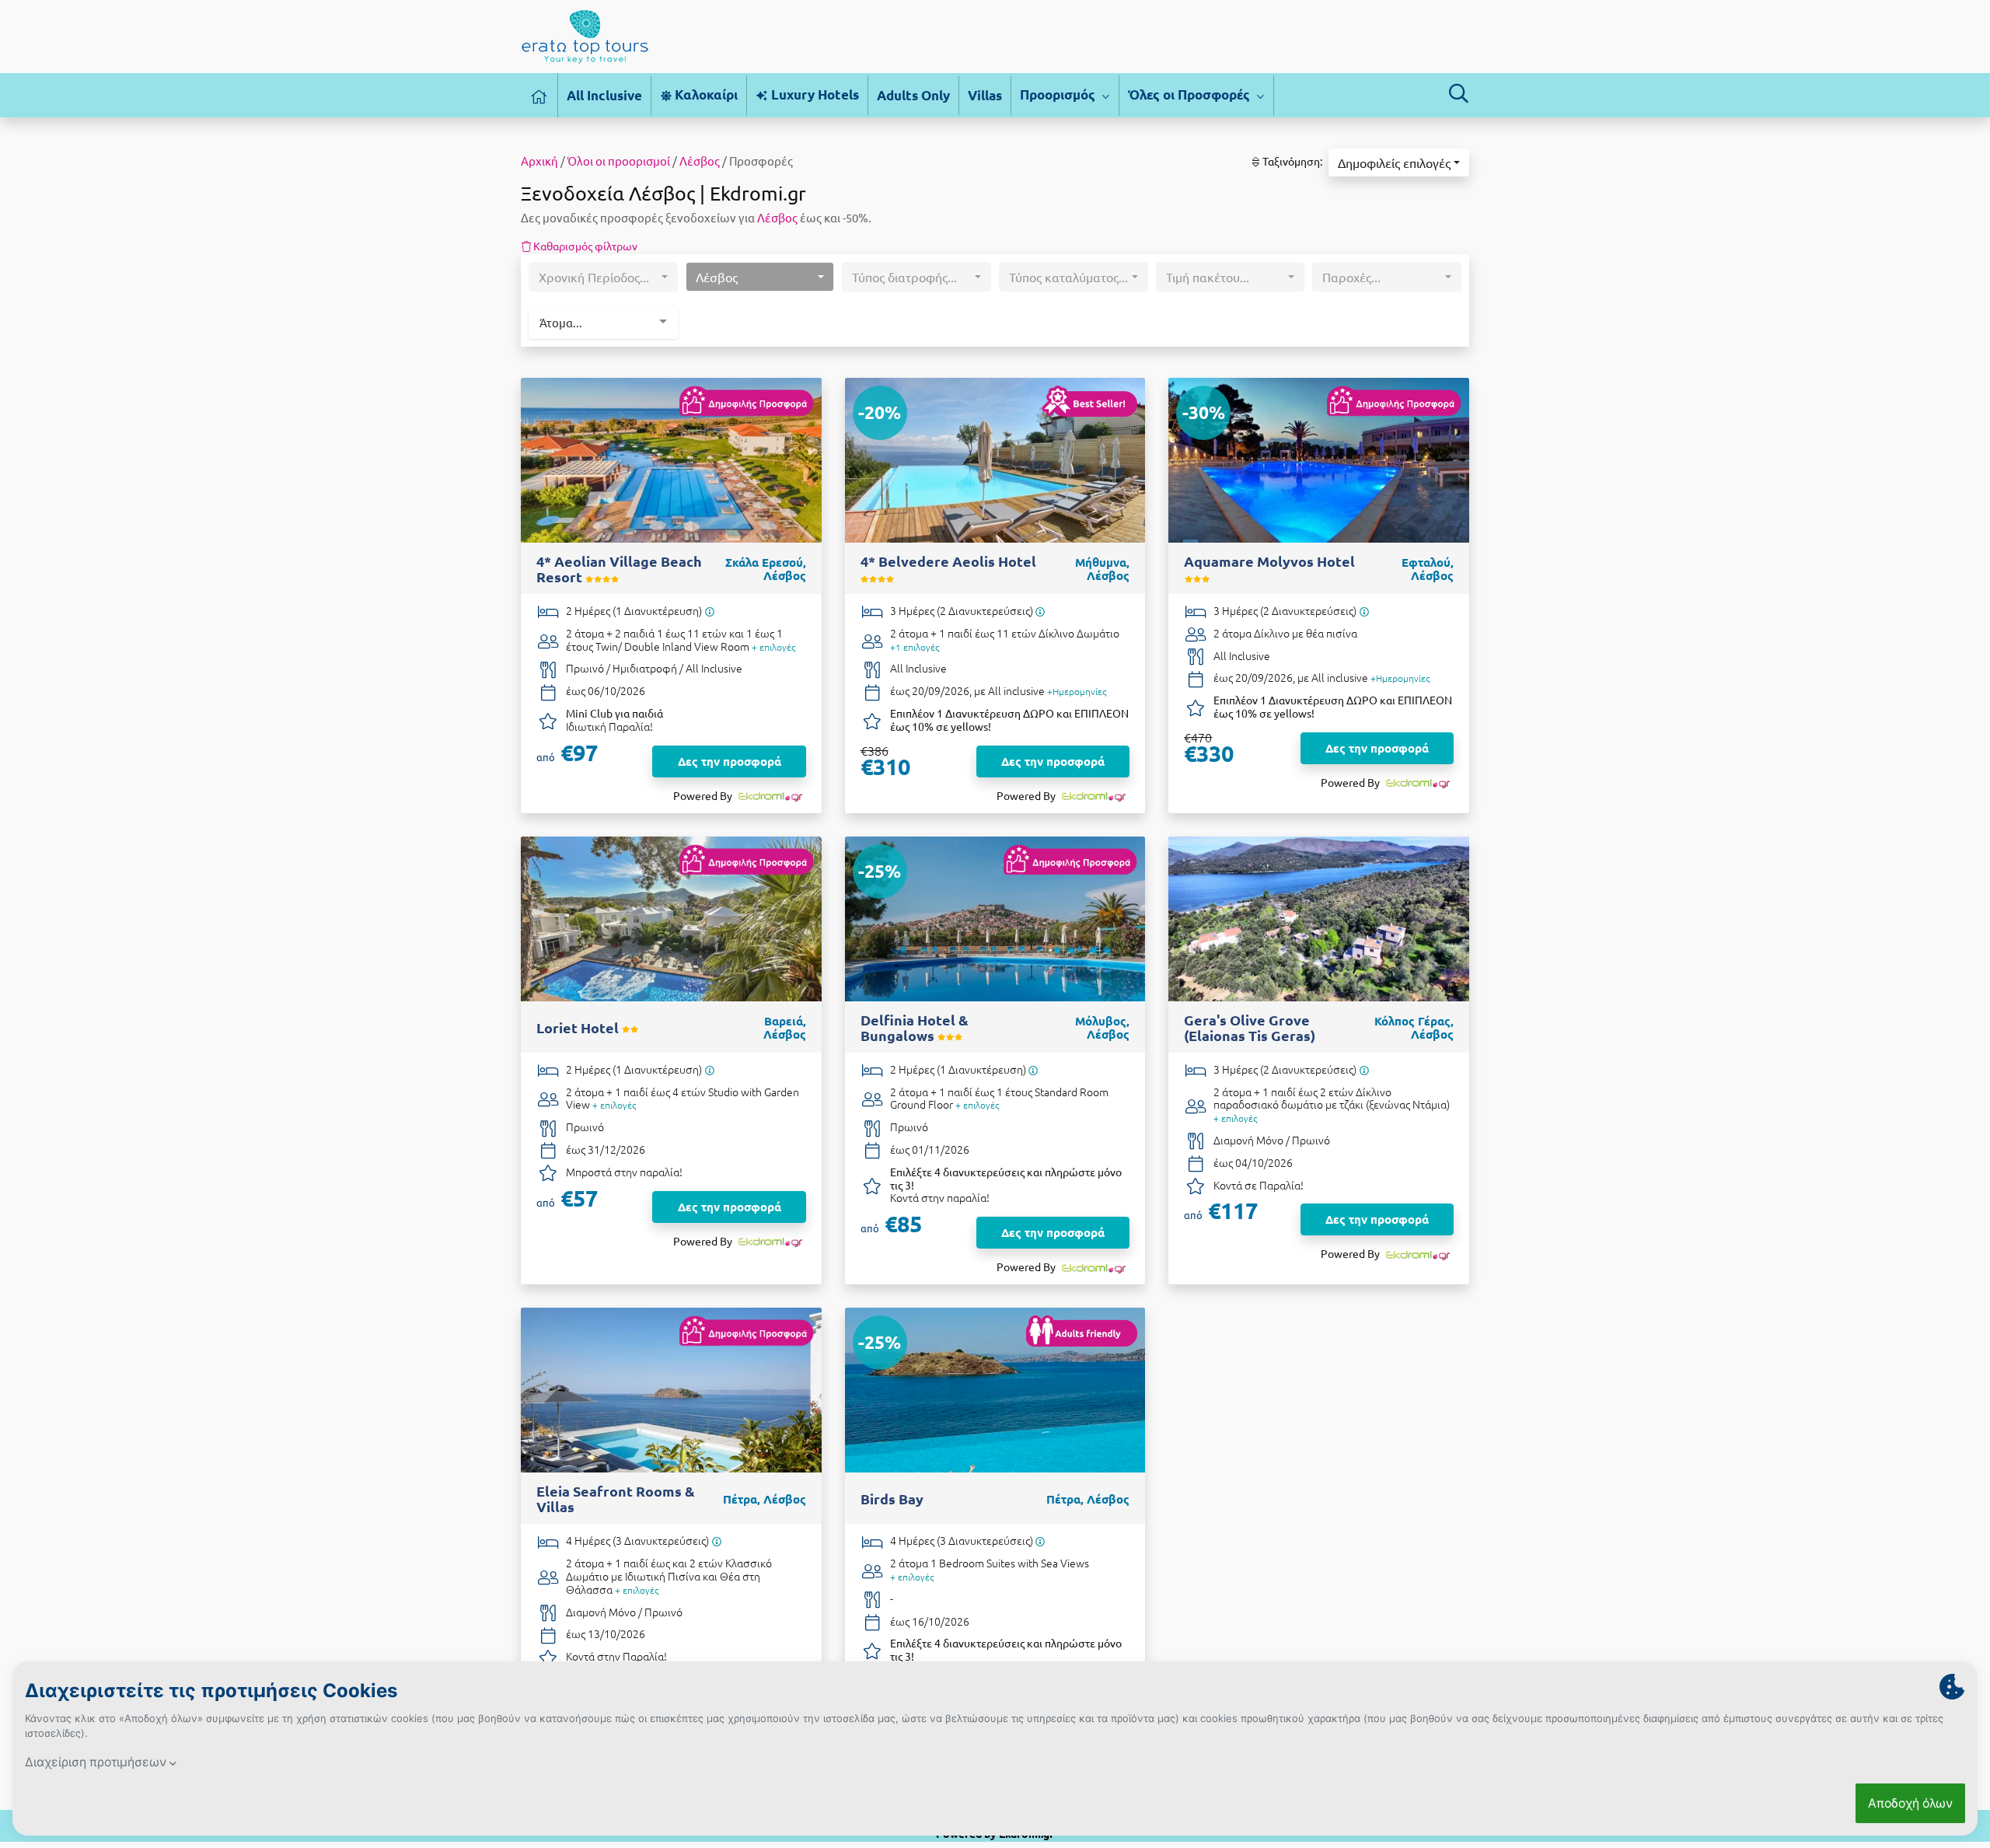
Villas (985, 95)
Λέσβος (700, 161)
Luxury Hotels (813, 94)
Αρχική (539, 161)
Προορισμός (1059, 94)
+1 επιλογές (915, 647)
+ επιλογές (773, 647)
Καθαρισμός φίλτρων (584, 246)
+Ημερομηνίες (1077, 691)
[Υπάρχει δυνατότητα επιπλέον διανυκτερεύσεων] (709, 611)
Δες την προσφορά (730, 761)
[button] (1399, 162)
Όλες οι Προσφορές (1191, 94)
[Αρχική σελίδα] (539, 95)
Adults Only (913, 95)
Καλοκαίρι (705, 94)
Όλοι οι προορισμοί (619, 161)
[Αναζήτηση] (1458, 93)
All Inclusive (604, 95)
